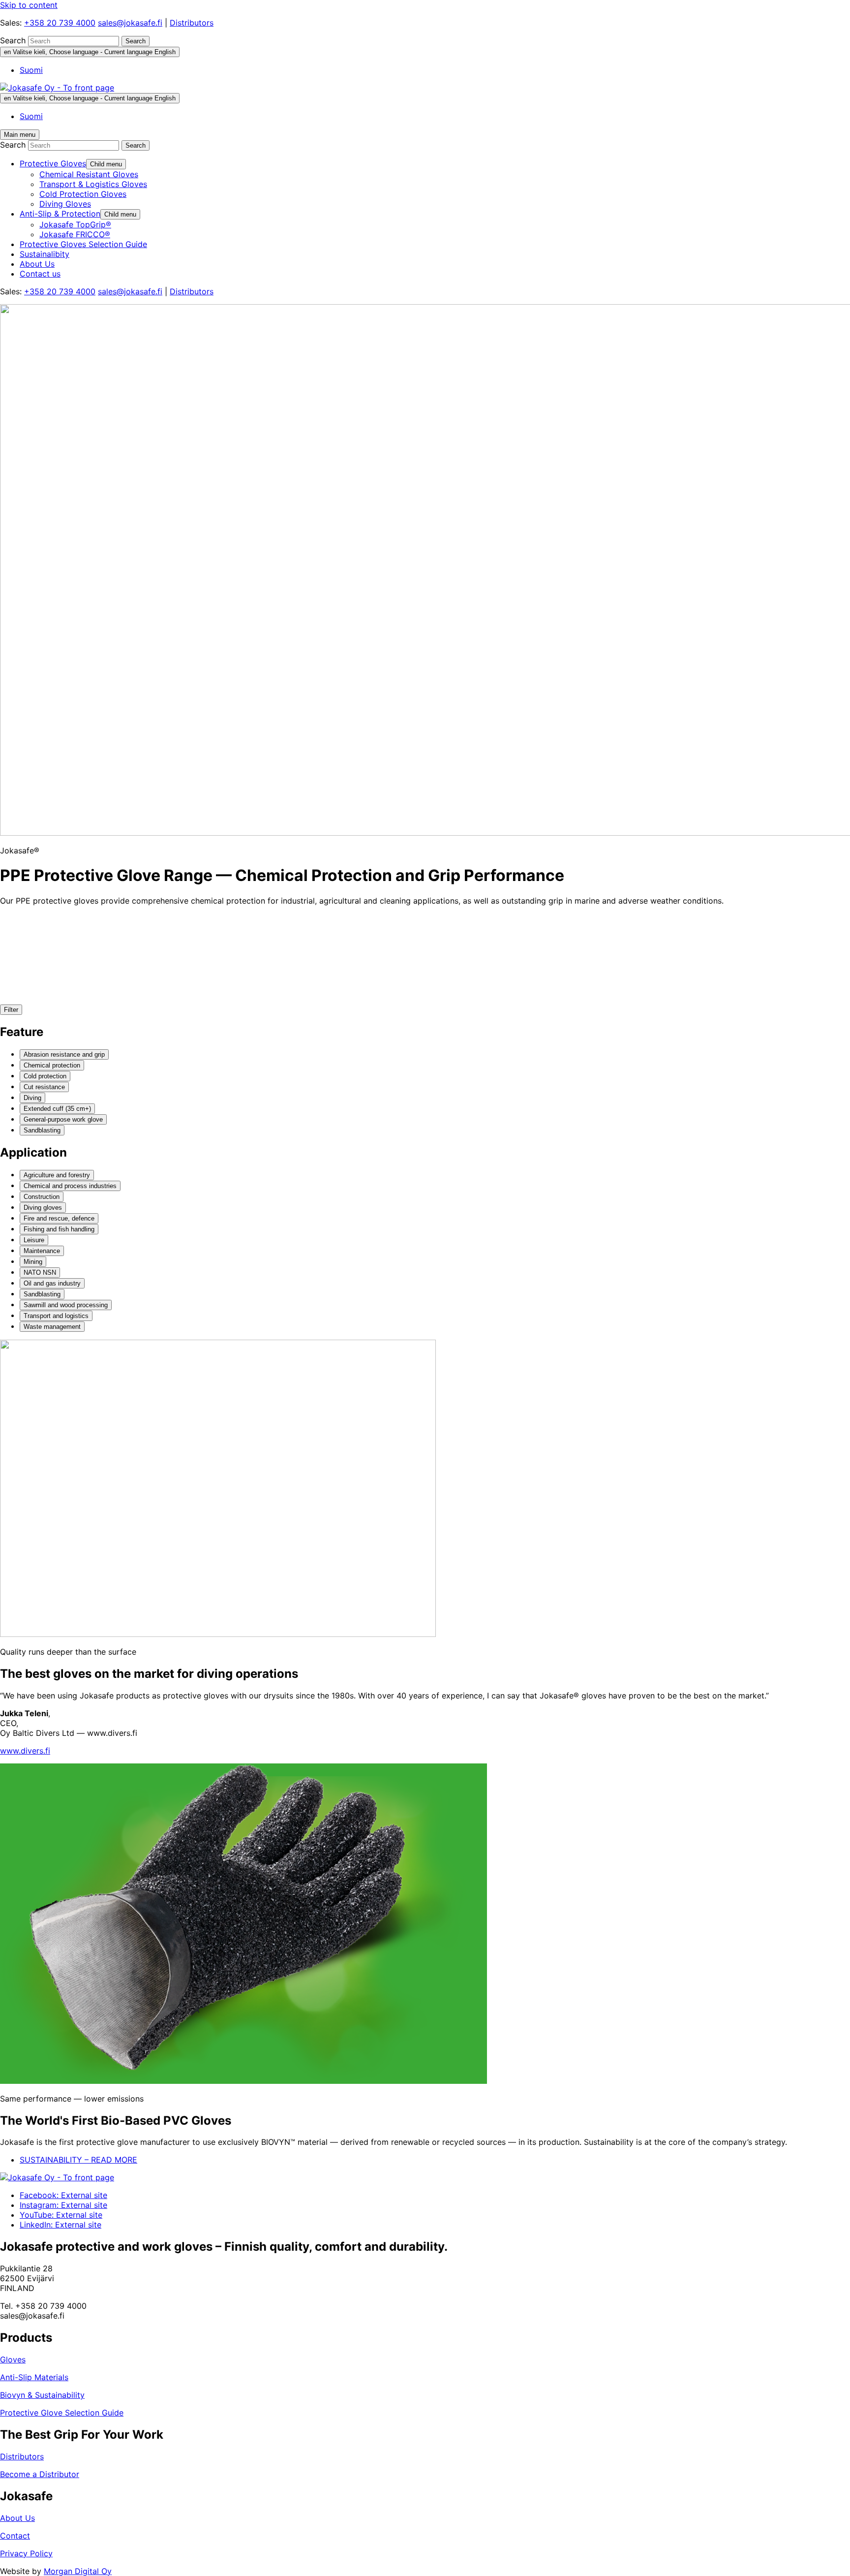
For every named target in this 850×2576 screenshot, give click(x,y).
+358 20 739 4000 (60, 23)
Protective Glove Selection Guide (62, 2413)
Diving (32, 1098)
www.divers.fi (25, 1751)
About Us (17, 2518)
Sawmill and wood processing (66, 1305)
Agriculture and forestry (57, 1175)
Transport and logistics (56, 1316)
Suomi (31, 70)
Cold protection (45, 1076)
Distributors (192, 23)
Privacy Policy (26, 2553)
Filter (11, 1010)
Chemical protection (52, 1065)
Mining (33, 1262)
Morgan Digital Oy (78, 2571)
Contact (15, 2536)
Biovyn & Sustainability (42, 2395)
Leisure (34, 1240)
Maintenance (42, 1251)
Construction (42, 1197)
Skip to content (29, 5)
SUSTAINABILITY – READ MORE (78, 2160)
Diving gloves (43, 1208)
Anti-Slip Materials (34, 2377)
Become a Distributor (40, 2474)
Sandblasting (42, 1130)
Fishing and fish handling (59, 1229)
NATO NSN (40, 1272)
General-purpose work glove (63, 1119)
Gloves (13, 2359)
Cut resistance (44, 1087)
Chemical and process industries (70, 1186)
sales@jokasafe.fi (130, 23)
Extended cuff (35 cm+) (57, 1109)
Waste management (52, 1327)
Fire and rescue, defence (59, 1218)
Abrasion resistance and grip (64, 1054)
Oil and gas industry (52, 1283)
